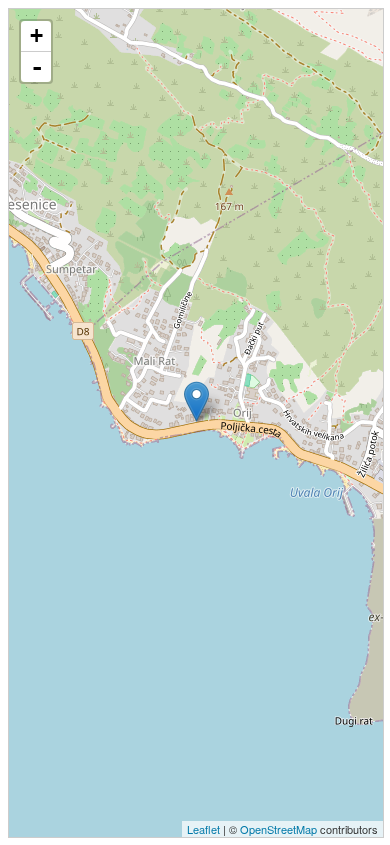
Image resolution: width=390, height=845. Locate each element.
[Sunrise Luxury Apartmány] (196, 401)
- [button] (37, 67)
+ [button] (36, 35)
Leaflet (203, 829)
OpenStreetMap (278, 829)
